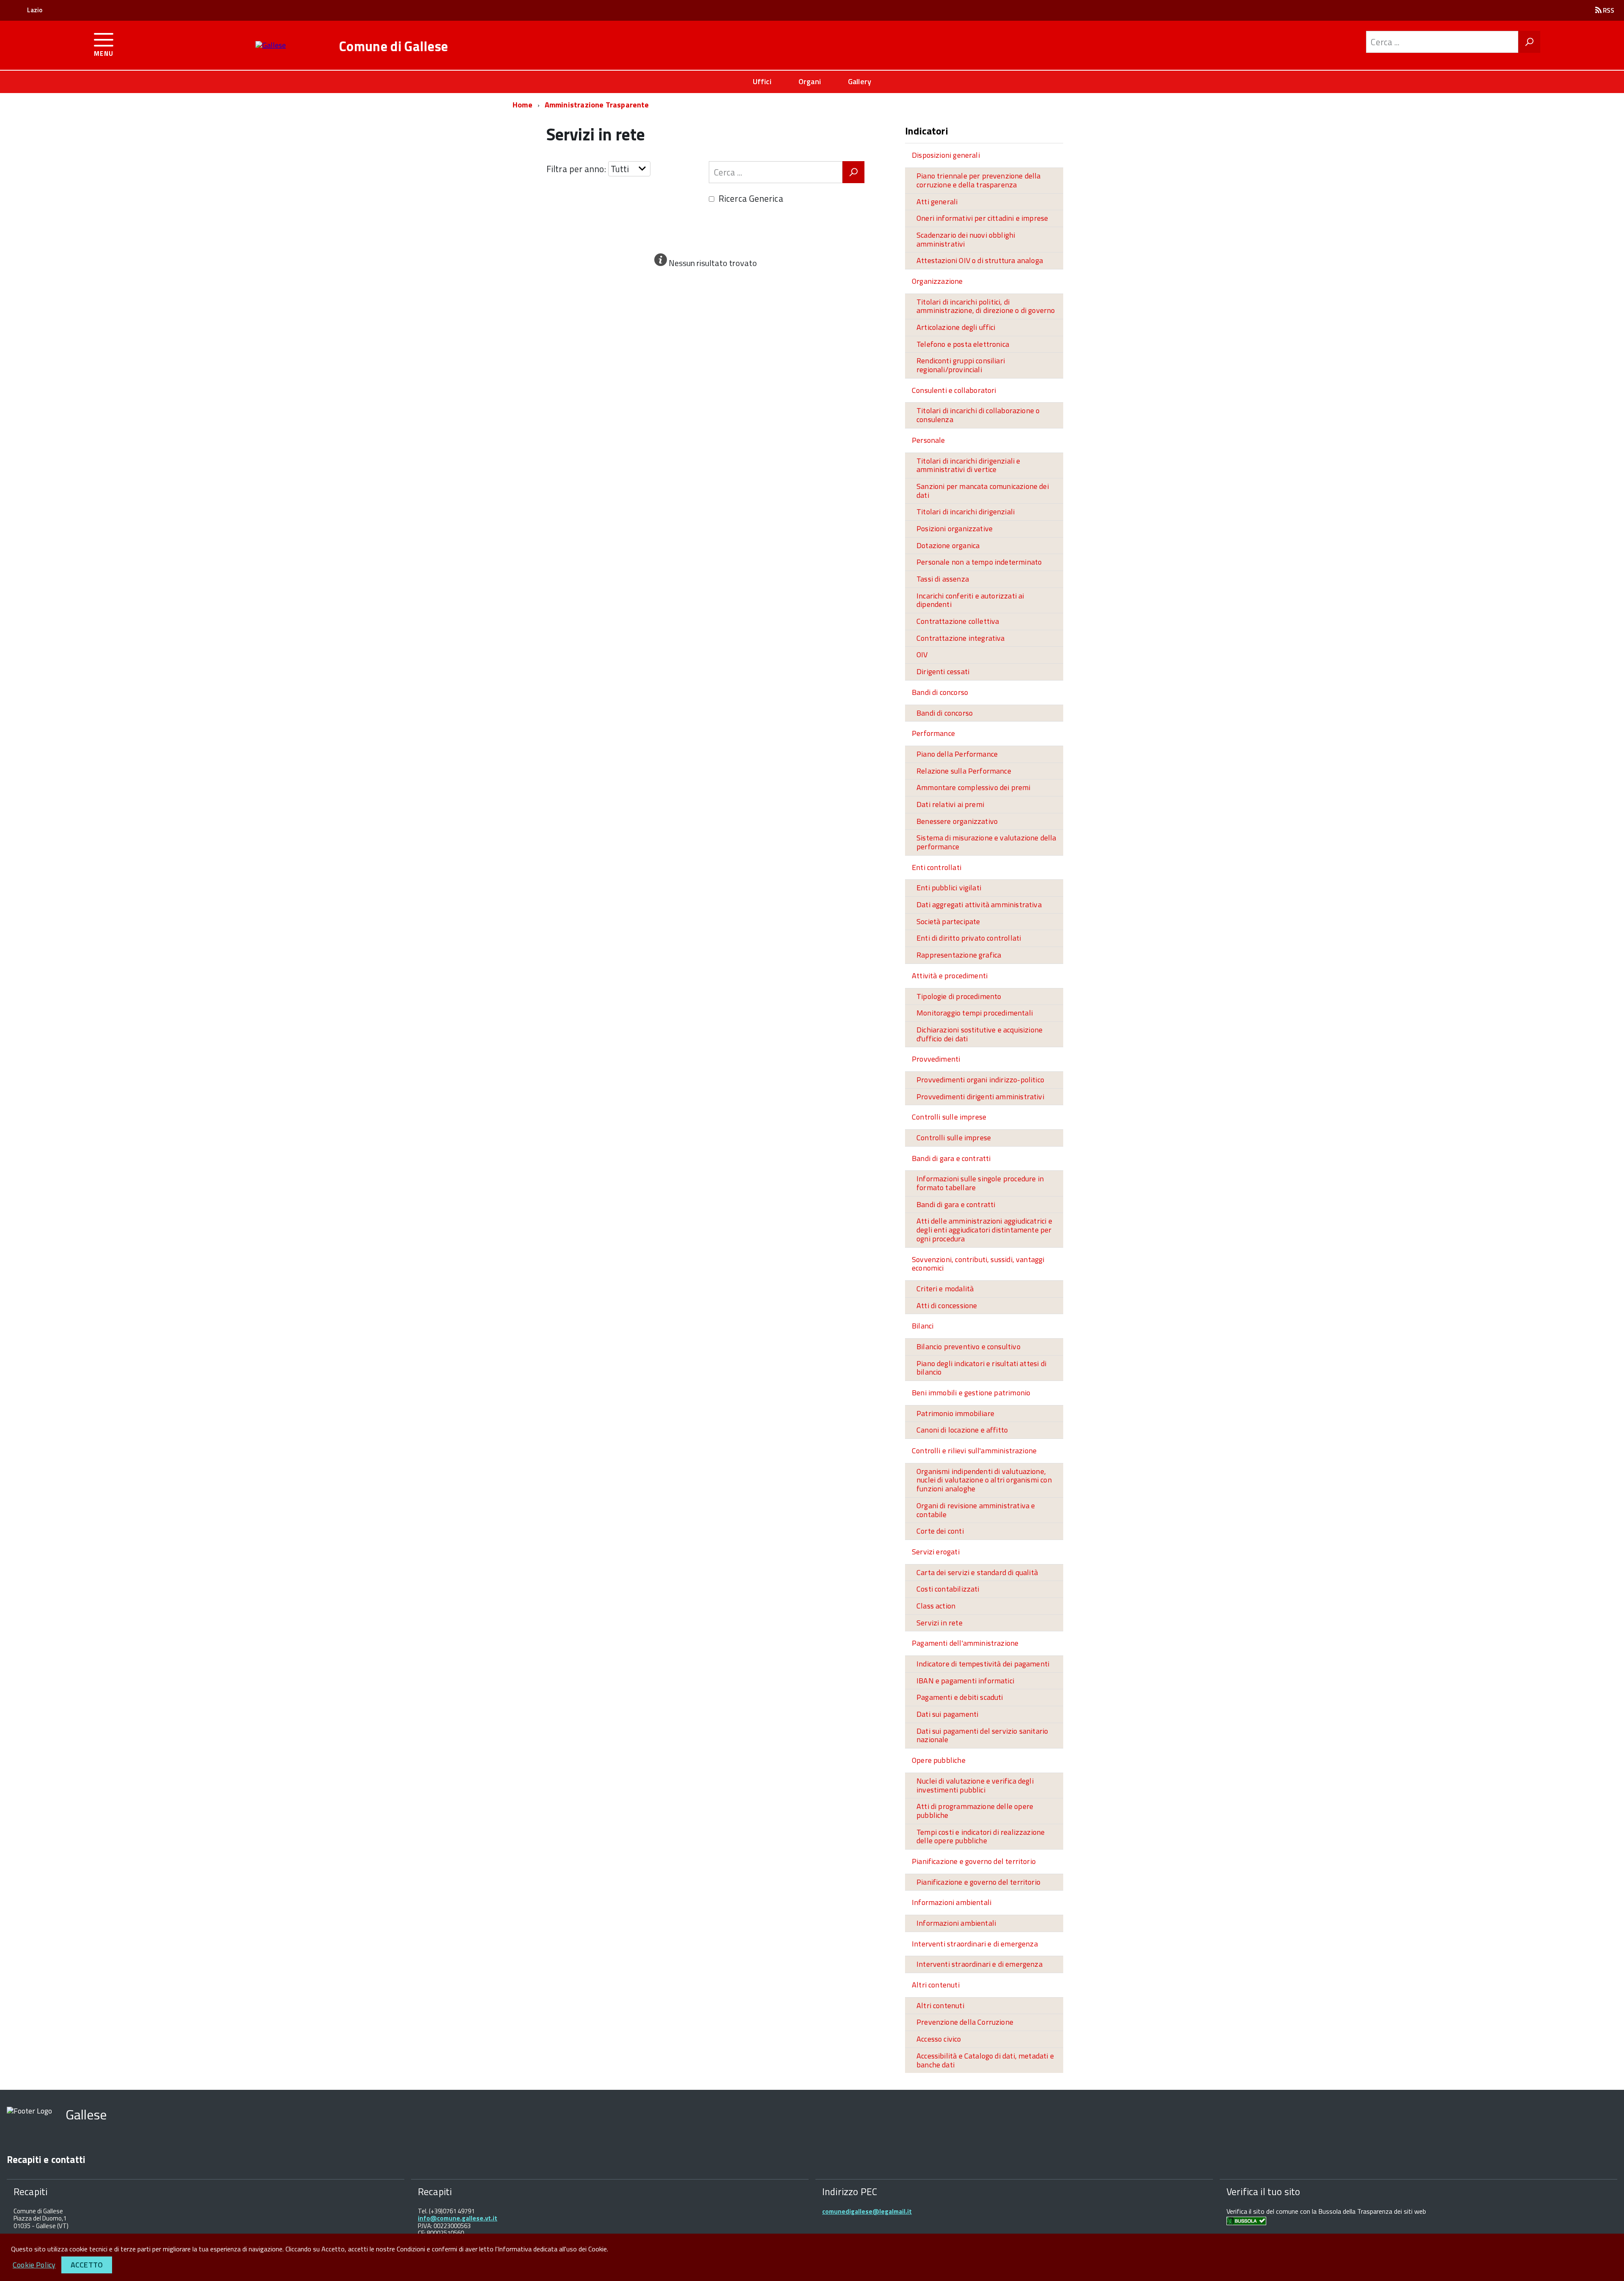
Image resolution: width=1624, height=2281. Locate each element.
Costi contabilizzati (948, 1589)
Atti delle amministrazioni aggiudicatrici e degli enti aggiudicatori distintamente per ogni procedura (984, 1230)
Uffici (762, 81)
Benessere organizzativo (957, 821)
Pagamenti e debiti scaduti (960, 1697)
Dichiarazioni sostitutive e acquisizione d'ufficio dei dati (979, 1034)
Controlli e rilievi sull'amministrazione (974, 1451)
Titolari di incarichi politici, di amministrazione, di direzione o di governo (986, 306)
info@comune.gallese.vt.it (458, 2218)
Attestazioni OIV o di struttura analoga (980, 260)
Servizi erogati (936, 1552)
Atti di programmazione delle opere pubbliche (975, 1811)
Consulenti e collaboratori (954, 390)
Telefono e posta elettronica (963, 344)
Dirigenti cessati (943, 671)
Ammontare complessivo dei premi (974, 787)
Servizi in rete (940, 1623)
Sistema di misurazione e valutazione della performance (986, 842)
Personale (929, 440)
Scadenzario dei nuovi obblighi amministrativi (966, 239)
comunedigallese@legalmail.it (867, 2211)
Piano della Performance (957, 754)
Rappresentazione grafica (959, 955)
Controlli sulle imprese (949, 1117)
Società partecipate (948, 921)
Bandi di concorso (940, 692)
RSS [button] (1608, 10)
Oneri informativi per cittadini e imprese (982, 218)
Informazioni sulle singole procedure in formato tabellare (980, 1183)
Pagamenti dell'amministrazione (965, 1643)
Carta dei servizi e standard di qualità (977, 1572)
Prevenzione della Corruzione (965, 2022)
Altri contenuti (936, 1985)
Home (523, 105)
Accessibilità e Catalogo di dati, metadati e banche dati (985, 2060)
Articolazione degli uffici (956, 327)
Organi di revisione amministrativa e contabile (976, 1510)
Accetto (87, 2265)
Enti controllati (937, 867)
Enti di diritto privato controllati (969, 938)
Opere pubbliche (939, 1760)
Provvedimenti (936, 1059)
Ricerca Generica (751, 198)
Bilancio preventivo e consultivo (968, 1346)
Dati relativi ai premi (950, 804)
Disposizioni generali (946, 155)
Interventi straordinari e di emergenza (975, 1944)
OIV (922, 655)
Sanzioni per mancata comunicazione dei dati (983, 491)
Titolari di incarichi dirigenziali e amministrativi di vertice (968, 465)
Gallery (860, 81)
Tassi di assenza (943, 579)
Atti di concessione (947, 1305)
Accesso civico (939, 2039)
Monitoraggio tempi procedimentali (975, 1013)
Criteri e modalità (945, 1289)
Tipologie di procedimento (959, 996)
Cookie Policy (34, 2265)
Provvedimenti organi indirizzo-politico (980, 1080)
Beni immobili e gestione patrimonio (971, 1393)
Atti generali (937, 202)
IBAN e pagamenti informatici (965, 1681)
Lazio (35, 10)
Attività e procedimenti (950, 976)
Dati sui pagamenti (947, 1714)
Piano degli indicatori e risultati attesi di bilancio (981, 1368)
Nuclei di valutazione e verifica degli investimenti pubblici (975, 1785)
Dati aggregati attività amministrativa (979, 904)
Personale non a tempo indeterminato (979, 562)
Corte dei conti (940, 1531)
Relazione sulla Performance (964, 771)
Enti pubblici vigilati (949, 888)
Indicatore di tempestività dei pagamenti (983, 1664)
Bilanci (923, 1326)
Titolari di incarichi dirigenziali (966, 512)
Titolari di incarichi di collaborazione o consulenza (978, 415)
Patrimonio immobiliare (955, 1413)
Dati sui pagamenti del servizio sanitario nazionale (982, 1735)
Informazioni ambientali (952, 1902)
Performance (933, 733)
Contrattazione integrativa (961, 638)
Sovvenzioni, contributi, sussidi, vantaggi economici (978, 1264)
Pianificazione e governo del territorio (974, 1861)
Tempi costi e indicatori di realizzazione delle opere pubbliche (981, 1836)
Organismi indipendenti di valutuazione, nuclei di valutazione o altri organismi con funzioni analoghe (984, 1480)
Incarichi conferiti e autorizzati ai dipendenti (970, 600)
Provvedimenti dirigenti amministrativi (980, 1097)
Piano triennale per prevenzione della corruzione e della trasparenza (979, 180)
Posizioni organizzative (955, 528)
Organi (810, 81)
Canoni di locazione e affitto (962, 1430)
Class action (936, 1606)
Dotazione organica (948, 545)
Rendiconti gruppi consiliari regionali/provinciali (961, 365)
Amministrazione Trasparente (597, 105)
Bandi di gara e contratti (951, 1158)
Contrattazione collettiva (958, 621)
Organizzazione (937, 281)
